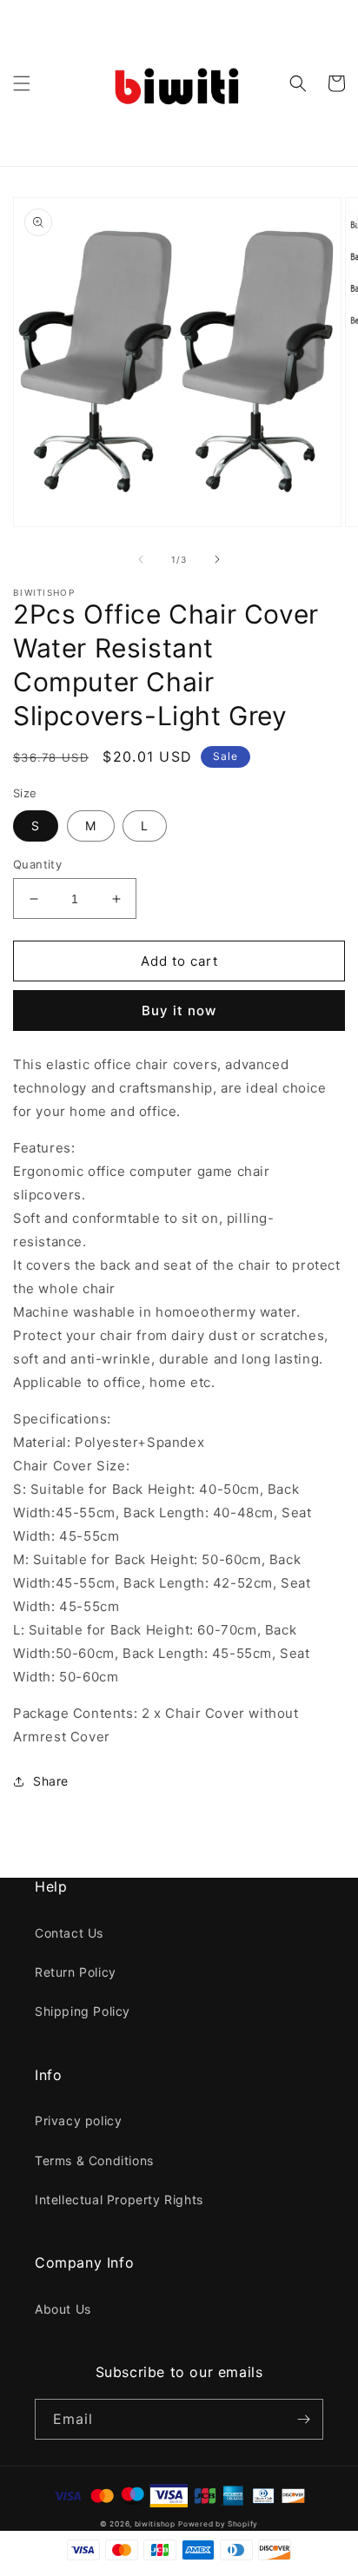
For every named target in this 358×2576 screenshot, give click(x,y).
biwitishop (155, 2524)
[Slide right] (217, 559)
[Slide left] (141, 559)
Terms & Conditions (94, 2160)
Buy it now (179, 1011)
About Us (63, 2309)
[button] (22, 83)
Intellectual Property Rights (119, 2200)
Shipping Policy (83, 2011)
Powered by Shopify (218, 2524)
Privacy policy (78, 2120)
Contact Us (69, 1933)
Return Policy (76, 1972)
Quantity (37, 864)
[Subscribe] (303, 2419)
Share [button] (51, 1781)
